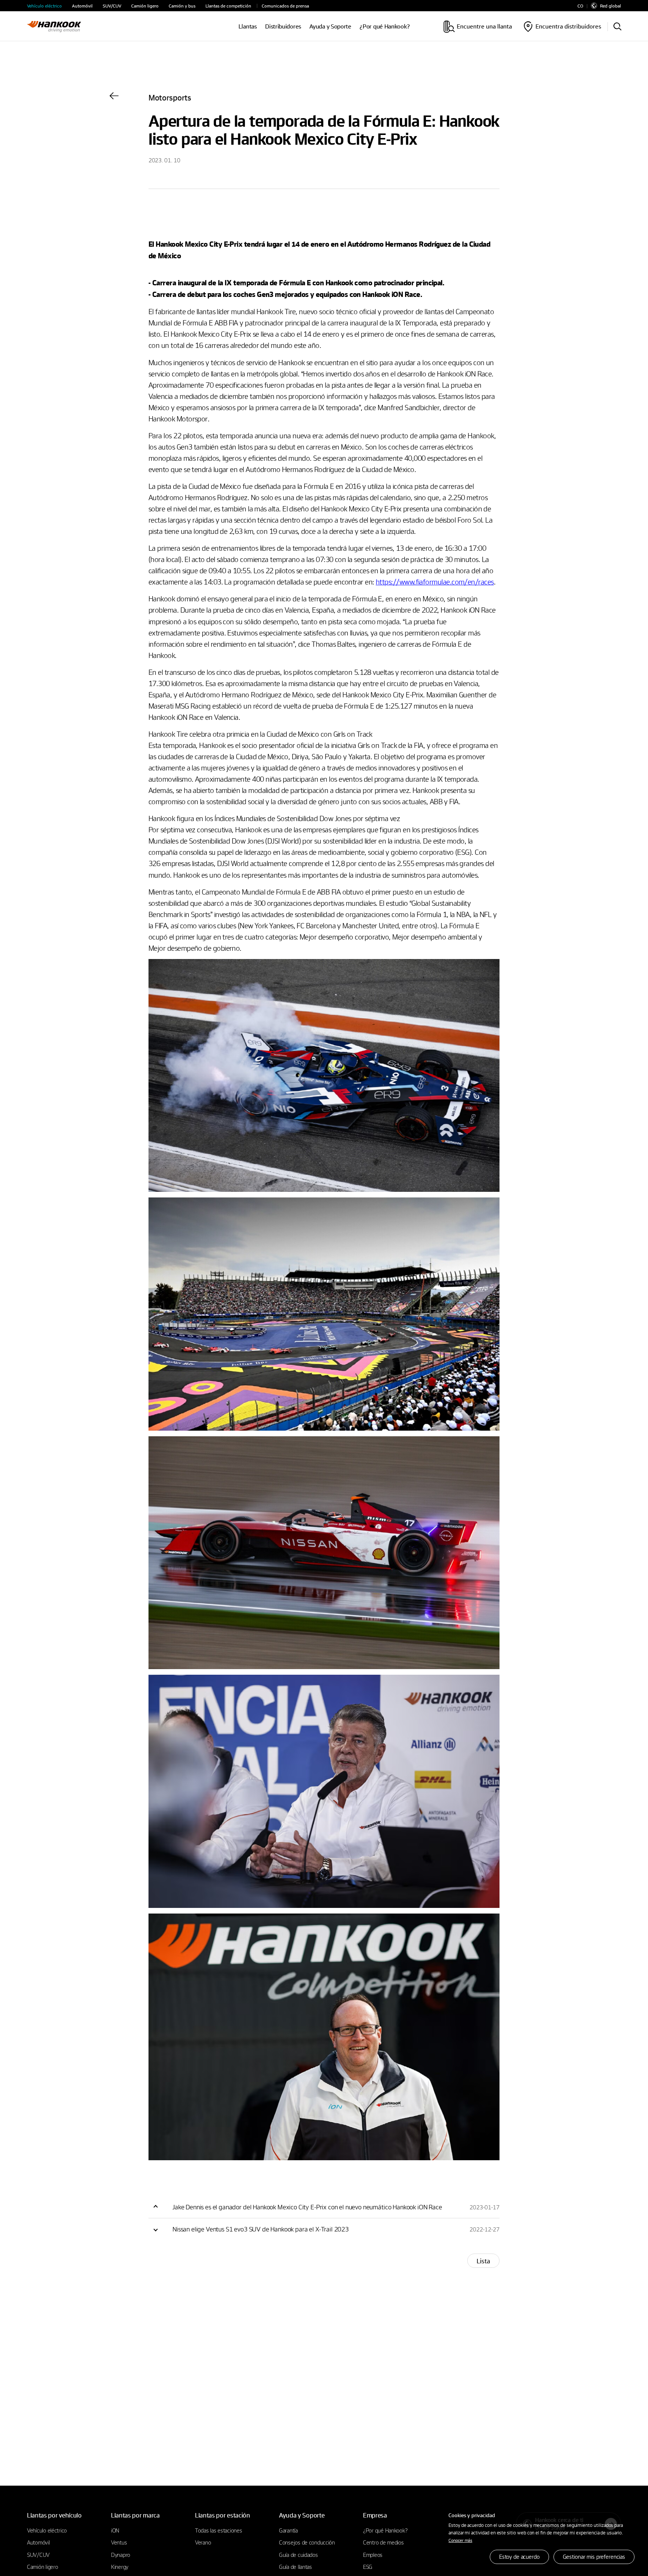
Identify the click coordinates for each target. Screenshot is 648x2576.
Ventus (119, 2542)
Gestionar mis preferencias (594, 2557)
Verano (203, 2542)
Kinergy (120, 2567)
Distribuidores (283, 26)
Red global (610, 6)
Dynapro (121, 2555)
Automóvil (82, 6)
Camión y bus (182, 6)
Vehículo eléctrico (44, 6)
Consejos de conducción (307, 2542)
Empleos (373, 2555)
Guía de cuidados (298, 2555)
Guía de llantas (295, 2567)
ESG (368, 2567)
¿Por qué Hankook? (385, 26)
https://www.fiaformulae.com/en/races (435, 581)
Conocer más (460, 2540)
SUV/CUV (112, 6)
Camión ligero (145, 6)
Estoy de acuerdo (519, 2557)
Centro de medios (383, 2542)
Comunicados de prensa (285, 6)
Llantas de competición (228, 6)
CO (580, 6)
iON (115, 2530)
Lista (483, 2261)
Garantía (288, 2530)
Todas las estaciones (218, 2530)
